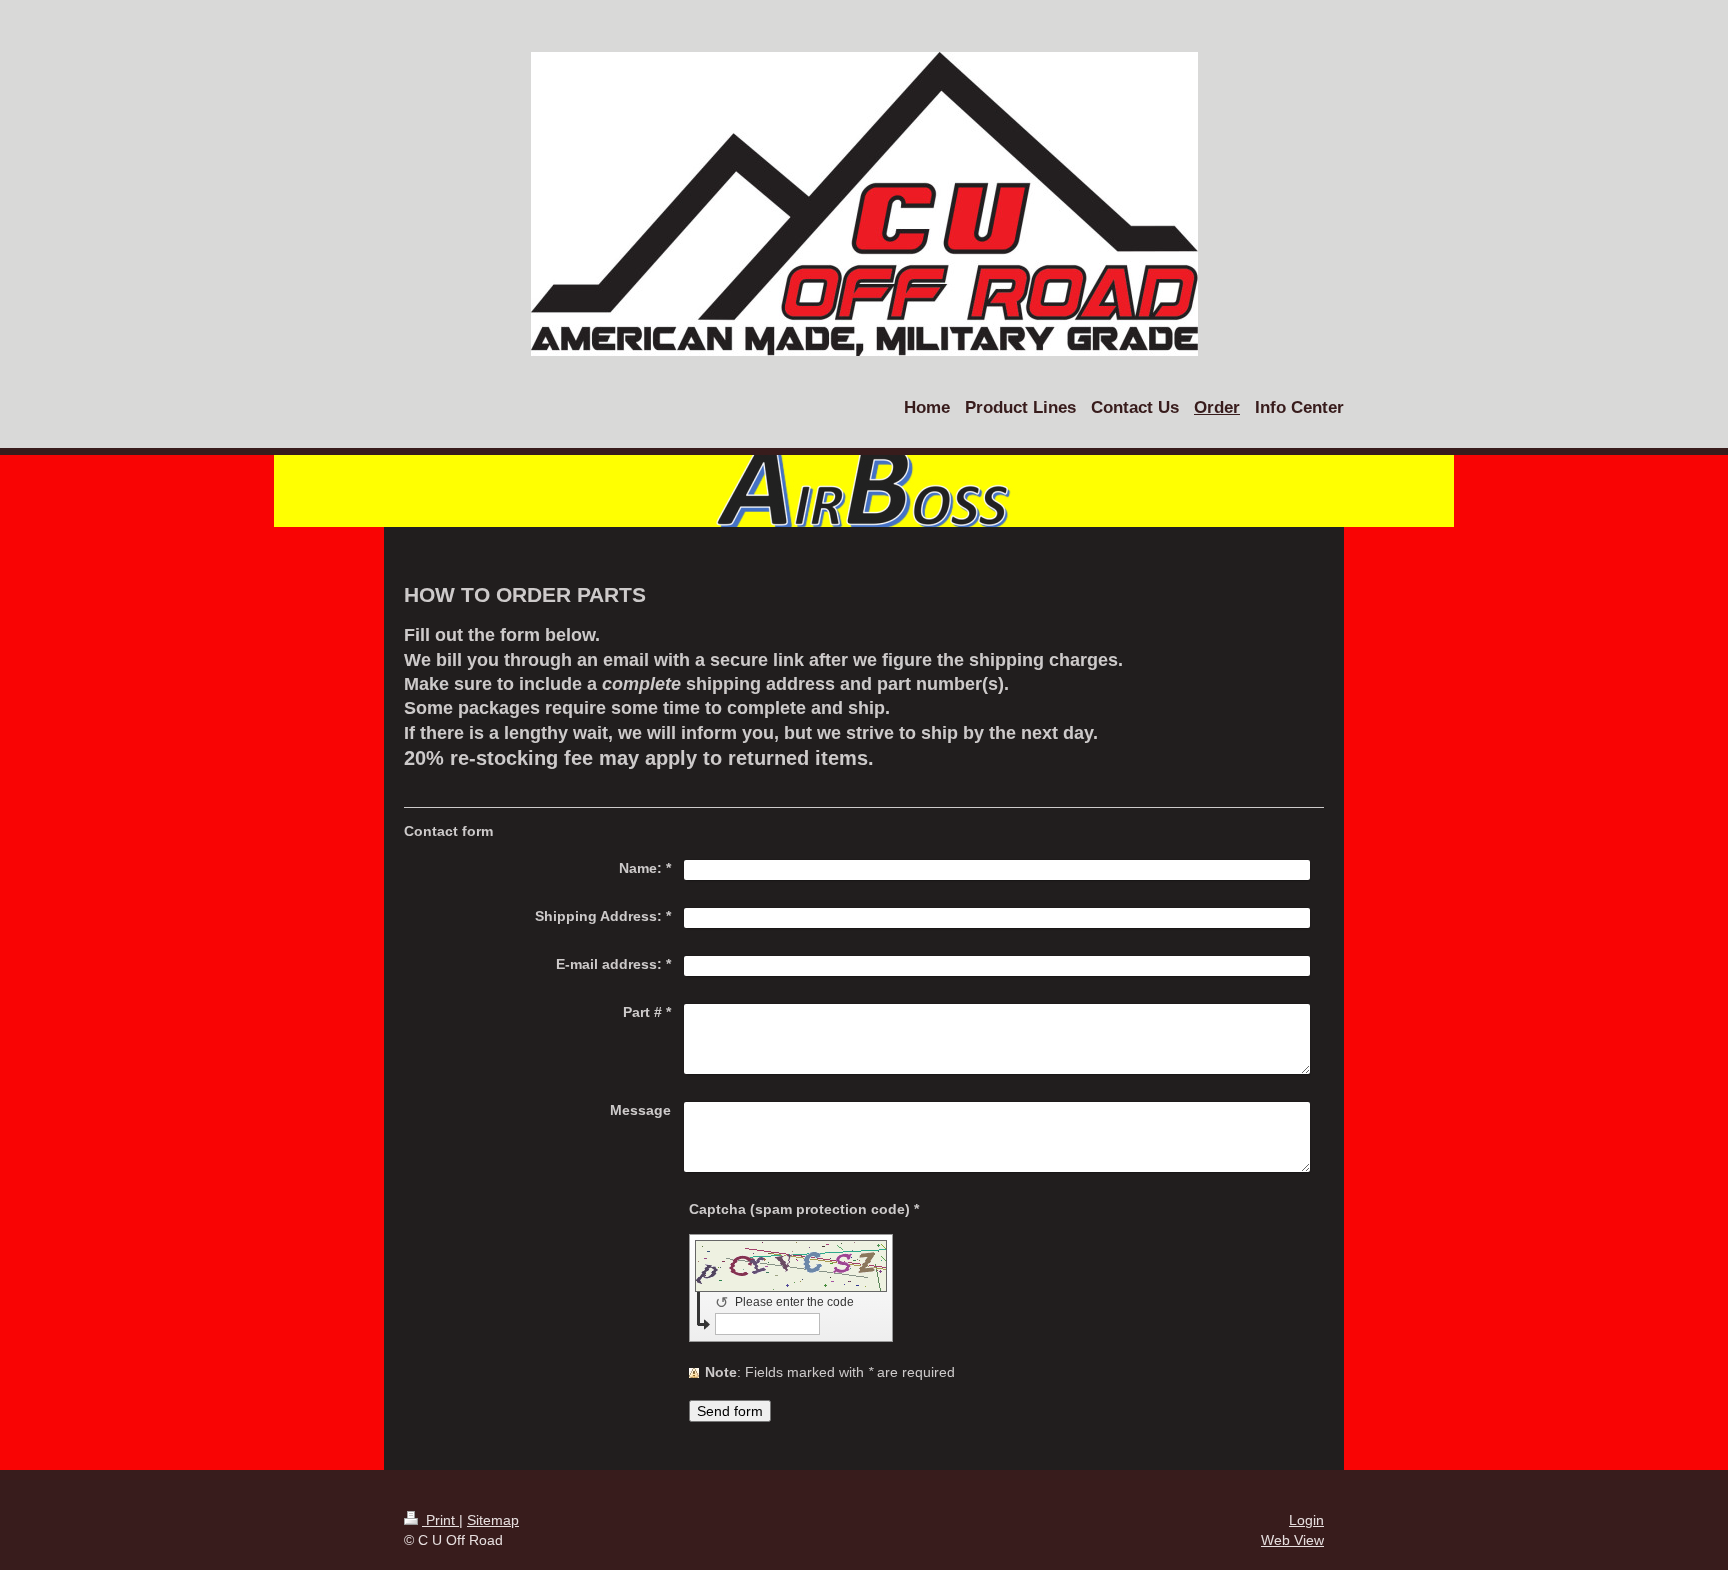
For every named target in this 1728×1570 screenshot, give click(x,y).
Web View (1292, 1540)
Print (440, 1520)
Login (1306, 1520)
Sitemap (493, 1520)
